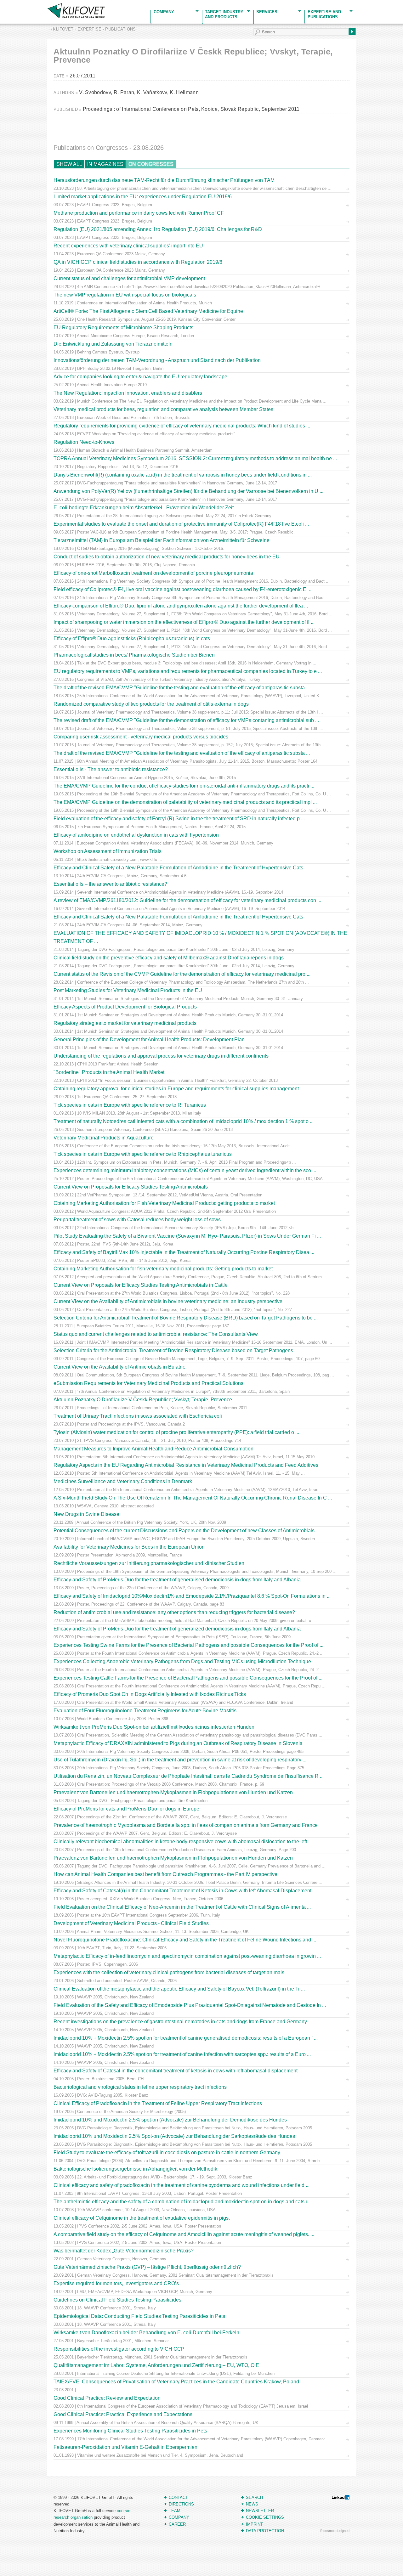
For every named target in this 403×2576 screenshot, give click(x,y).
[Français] (11, 4)
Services (267, 12)
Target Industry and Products (224, 14)
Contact (178, 2497)
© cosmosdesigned (335, 2531)
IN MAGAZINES (105, 164)
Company (164, 12)
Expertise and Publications (324, 14)
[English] (4, 4)
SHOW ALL (69, 164)
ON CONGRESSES (151, 164)
